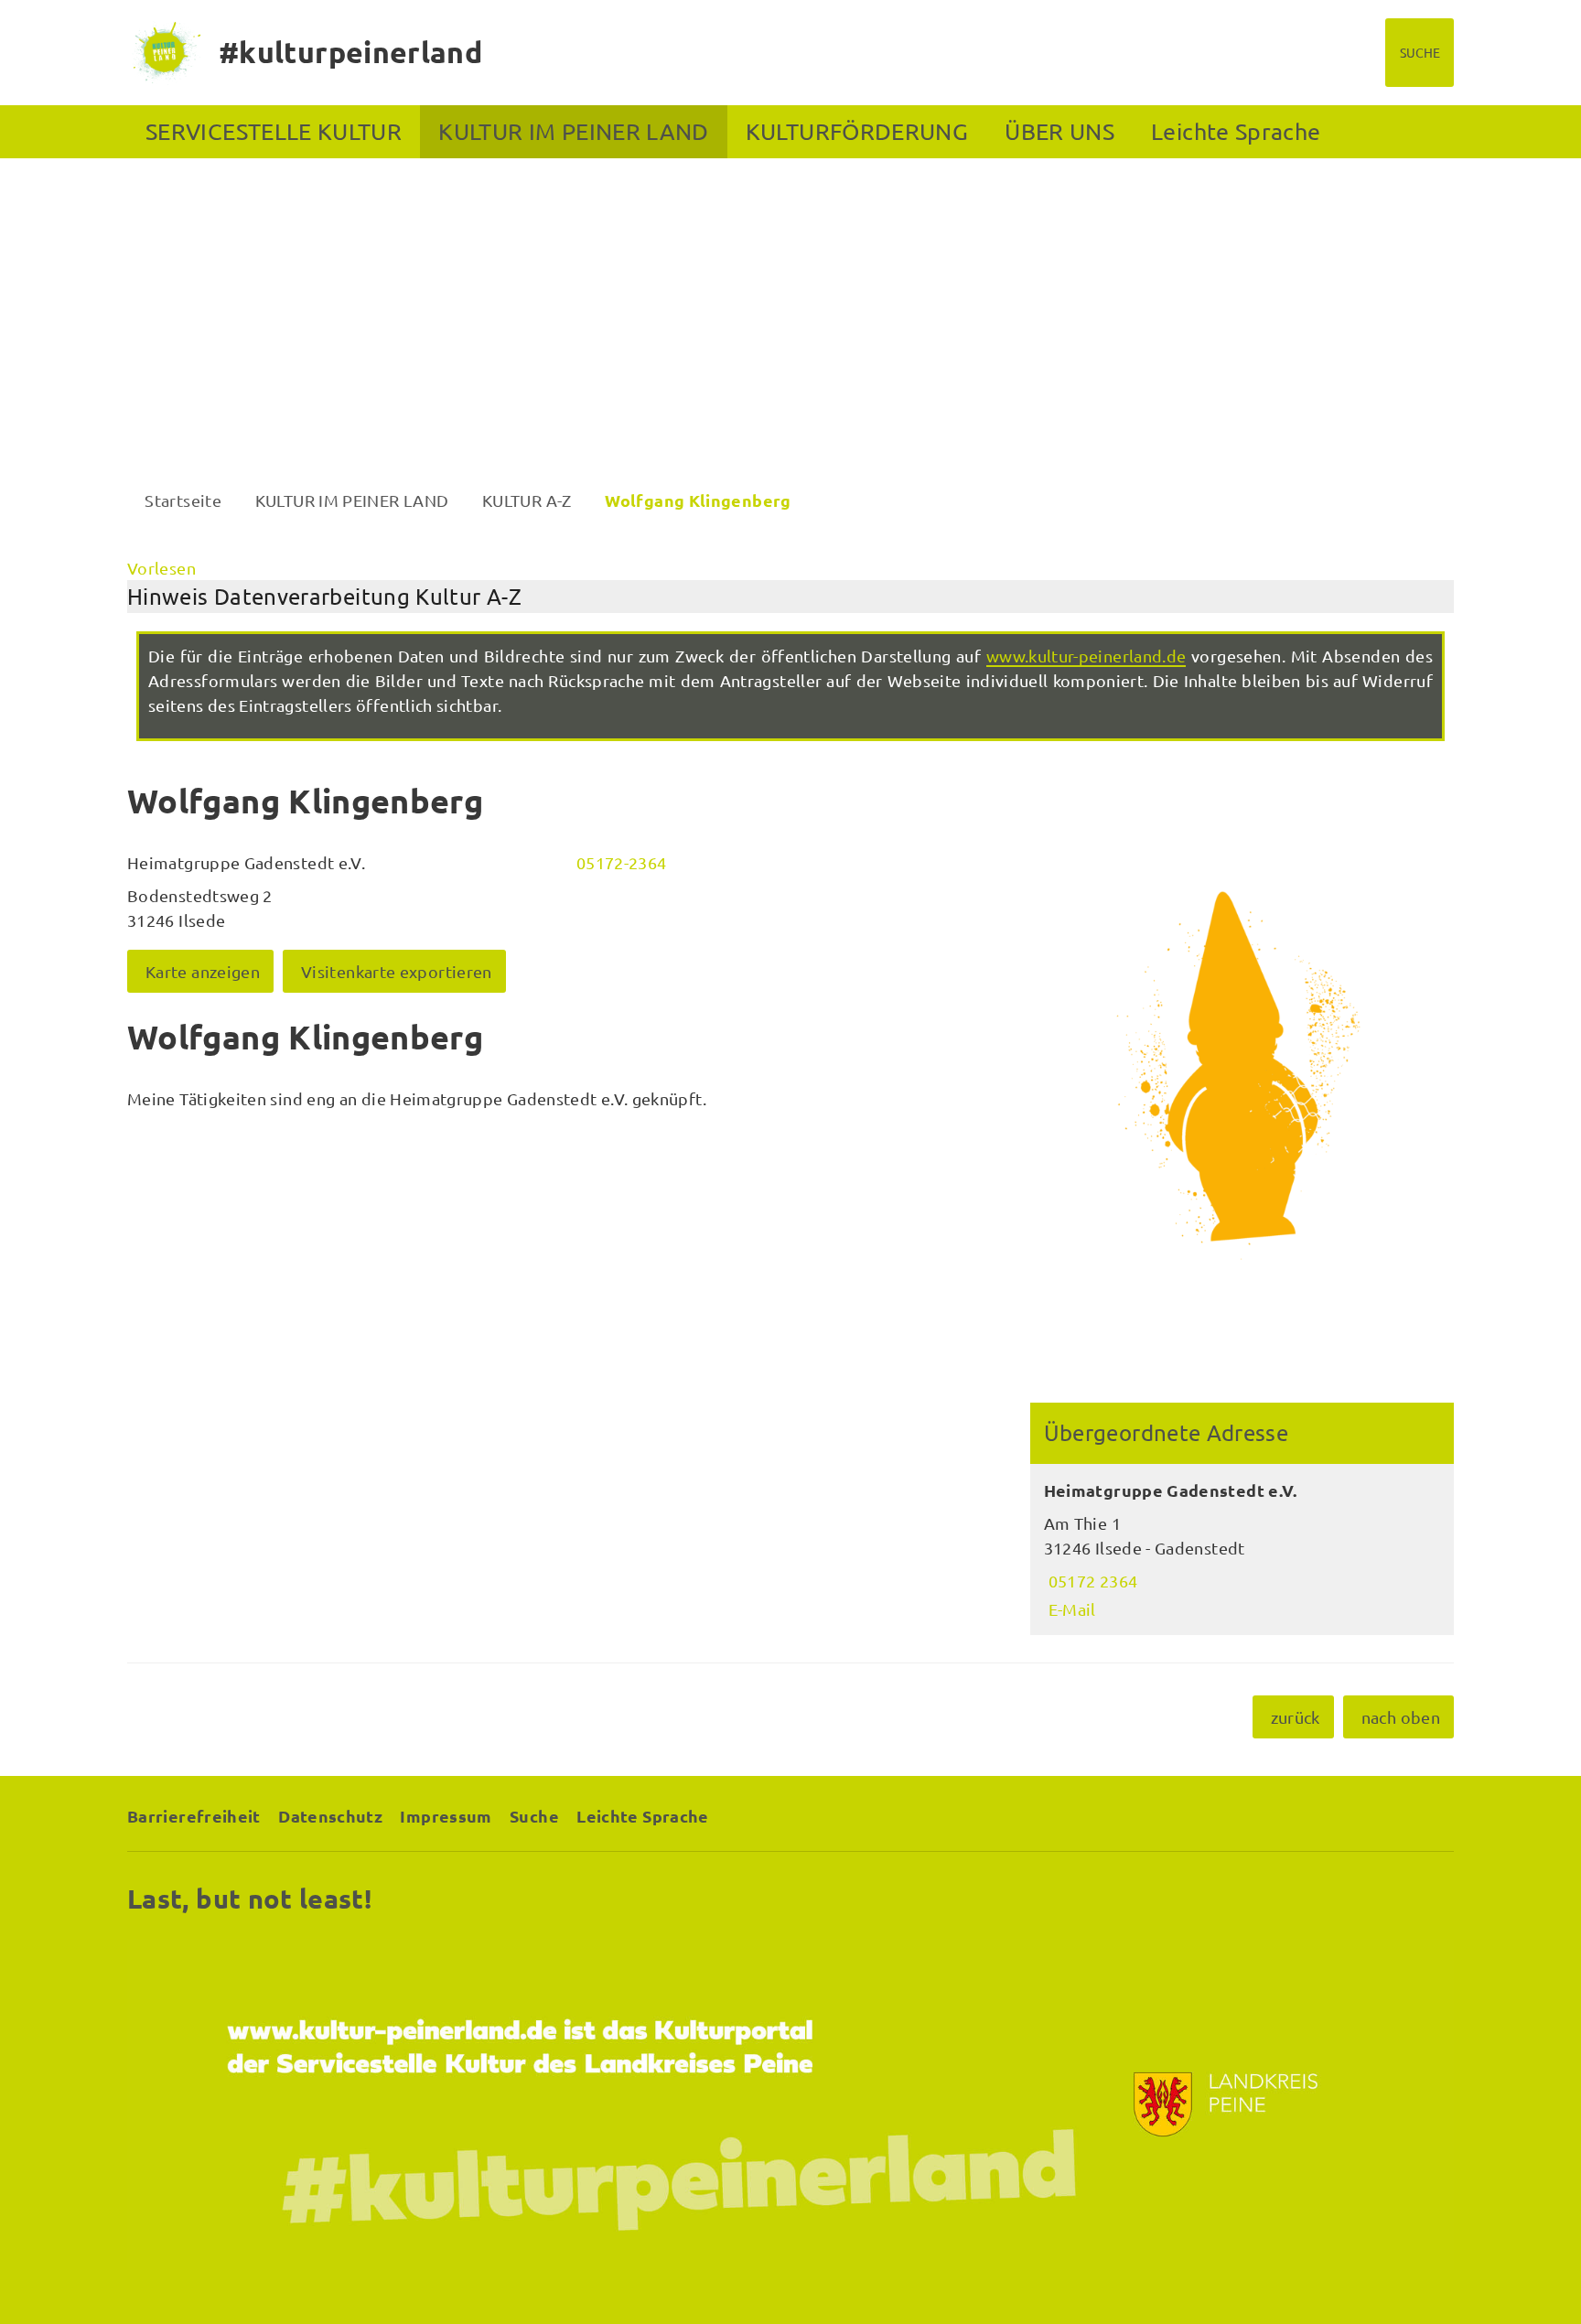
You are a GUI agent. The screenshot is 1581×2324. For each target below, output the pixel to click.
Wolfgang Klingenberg (698, 500)
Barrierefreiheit (194, 1816)
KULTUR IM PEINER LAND (574, 131)
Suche (534, 1816)
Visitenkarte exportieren (397, 971)
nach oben (1401, 1717)
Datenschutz (330, 1816)
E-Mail (1070, 1609)
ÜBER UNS (1059, 131)
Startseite (183, 500)
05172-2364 (619, 862)
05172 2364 (1091, 1581)
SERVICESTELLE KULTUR (274, 131)
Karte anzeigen (203, 971)
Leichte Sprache (1236, 131)
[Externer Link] (790, 2105)
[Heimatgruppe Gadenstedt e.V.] (1242, 1550)
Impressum (446, 1816)
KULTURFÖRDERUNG (857, 131)
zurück (1296, 1717)
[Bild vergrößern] (1242, 1076)
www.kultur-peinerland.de (1086, 656)
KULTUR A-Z (527, 500)
